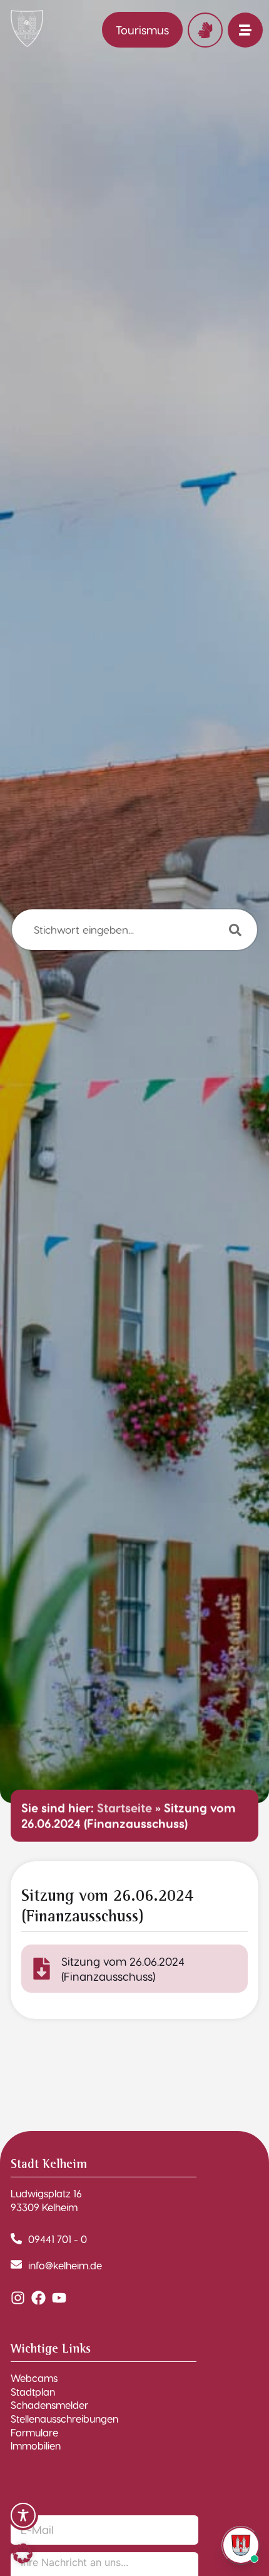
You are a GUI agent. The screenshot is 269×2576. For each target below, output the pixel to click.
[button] (23, 2553)
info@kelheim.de (65, 2265)
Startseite (124, 1808)
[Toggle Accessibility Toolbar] (23, 2515)
